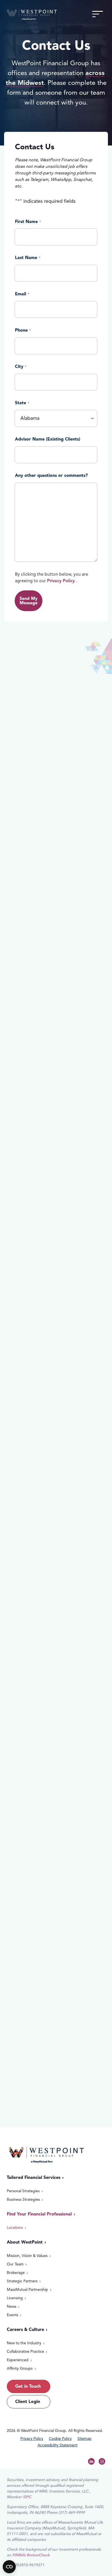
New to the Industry (24, 2343)
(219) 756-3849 (48, 1169)
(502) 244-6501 (29, 1751)
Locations (15, 2228)
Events (13, 2315)
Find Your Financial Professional (39, 2214)
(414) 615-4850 (37, 2095)
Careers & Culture (25, 2330)
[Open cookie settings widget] (9, 2567)
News (12, 2306)
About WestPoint (25, 2242)
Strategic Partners (22, 2281)
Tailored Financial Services (34, 2178)
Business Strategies (23, 2199)
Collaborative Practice (25, 2352)
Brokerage (16, 2273)
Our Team (15, 2264)
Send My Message (29, 601)
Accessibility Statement (57, 2445)
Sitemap (85, 2439)
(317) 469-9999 (34, 1399)
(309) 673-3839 (32, 1980)
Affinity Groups (20, 2368)
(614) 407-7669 (48, 1054)
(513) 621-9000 (35, 932)
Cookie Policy (60, 2439)
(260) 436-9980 (37, 1284)
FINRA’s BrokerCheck (31, 2555)
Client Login (28, 2402)
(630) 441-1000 (41, 1628)
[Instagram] (102, 2461)
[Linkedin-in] (91, 2461)
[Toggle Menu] (98, 14)
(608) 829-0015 (38, 1865)
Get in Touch (28, 2386)
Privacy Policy (61, 581)
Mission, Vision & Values (27, 2256)
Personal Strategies (23, 2191)
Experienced (18, 2360)
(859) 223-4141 (40, 1513)
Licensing (15, 2298)
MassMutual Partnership (27, 2290)
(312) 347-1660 (36, 817)
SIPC (27, 2497)
